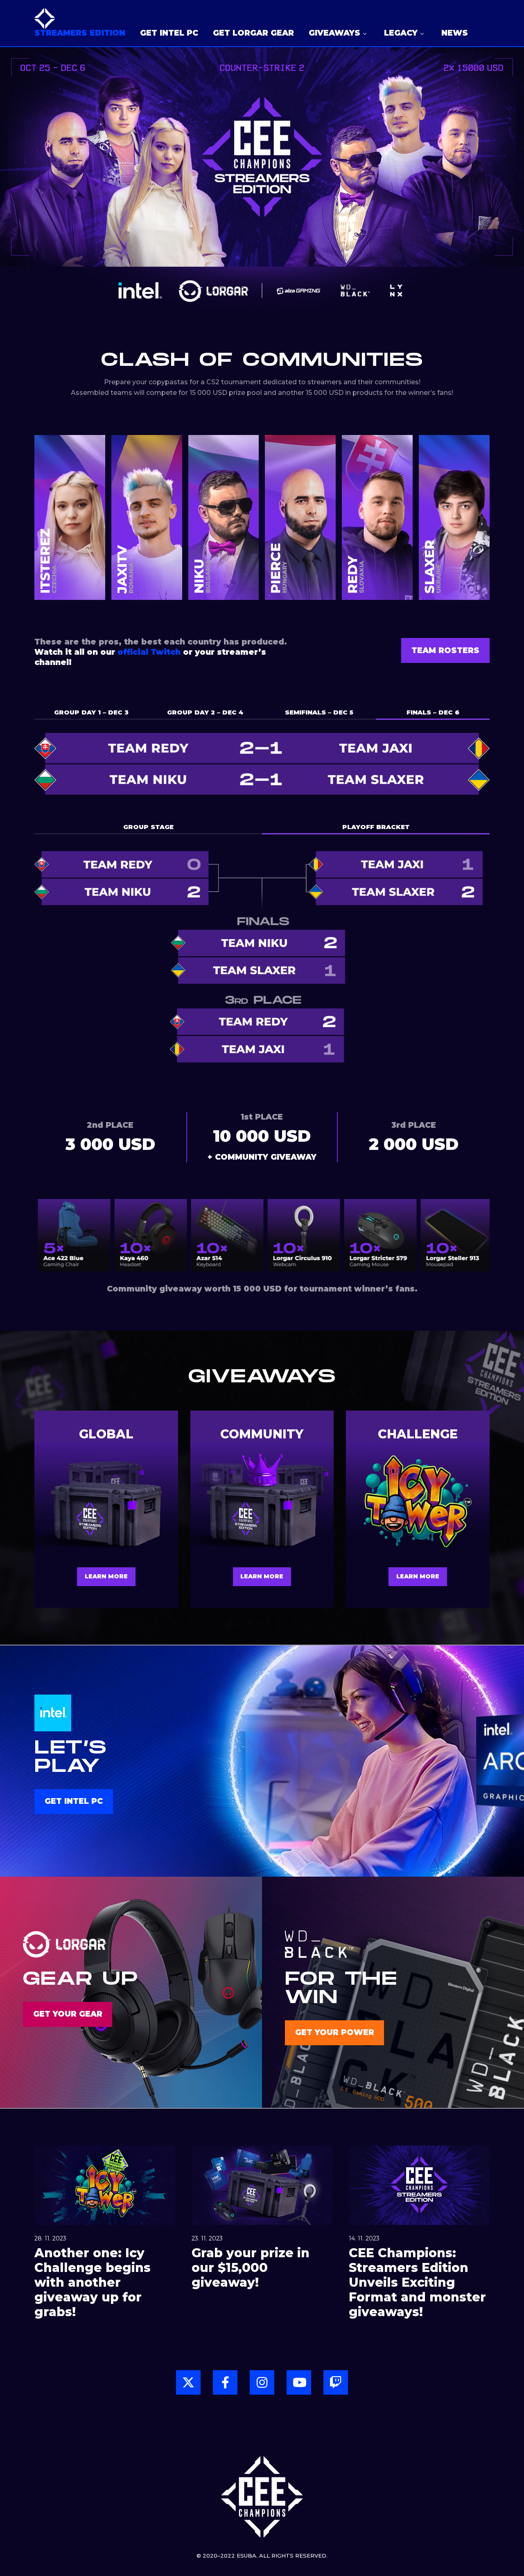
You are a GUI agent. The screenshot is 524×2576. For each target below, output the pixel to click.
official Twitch (149, 652)
